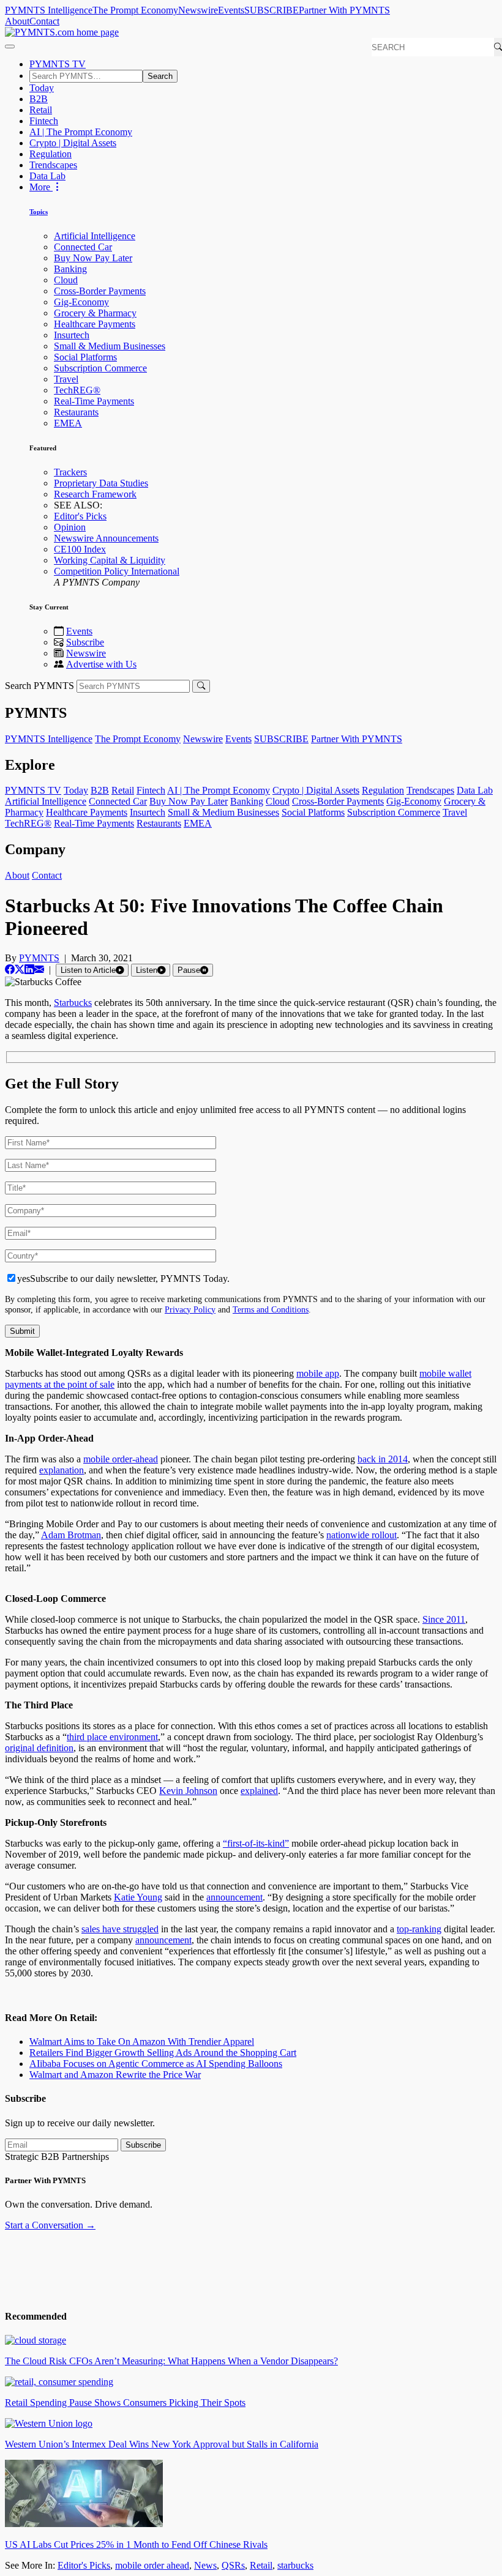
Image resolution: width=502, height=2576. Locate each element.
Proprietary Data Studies (101, 483)
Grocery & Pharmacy (95, 313)
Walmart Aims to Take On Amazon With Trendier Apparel (142, 2042)
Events (231, 10)
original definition (39, 1748)
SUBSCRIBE (272, 10)
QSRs (233, 2565)
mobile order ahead (152, 2565)
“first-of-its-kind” (256, 1843)
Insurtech (72, 335)
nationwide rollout (362, 1535)
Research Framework (95, 494)
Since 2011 (444, 1619)
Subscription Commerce (100, 368)
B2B (39, 99)
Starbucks (73, 1003)
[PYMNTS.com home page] (62, 32)
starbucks (295, 2565)
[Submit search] (201, 686)
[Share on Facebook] (10, 970)
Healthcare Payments (95, 324)
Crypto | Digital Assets (73, 143)
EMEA (68, 423)
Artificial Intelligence (95, 236)
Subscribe (85, 642)
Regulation (51, 154)
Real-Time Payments (94, 401)
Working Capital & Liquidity (110, 560)
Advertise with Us (101, 664)
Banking (70, 269)
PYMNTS (39, 958)
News (205, 2565)
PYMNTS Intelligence (49, 10)
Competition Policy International (117, 571)
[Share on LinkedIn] (29, 970)
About (17, 21)
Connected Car (83, 247)
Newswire (198, 10)
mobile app (318, 1373)
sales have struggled (120, 1929)
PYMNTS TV (58, 64)
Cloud (66, 280)
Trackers (70, 472)
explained (259, 1791)
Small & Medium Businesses (110, 346)
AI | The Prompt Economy (81, 132)
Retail (41, 110)
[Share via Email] (39, 970)
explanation (62, 1470)
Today (42, 88)
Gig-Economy (81, 302)
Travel (66, 379)
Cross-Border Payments (100, 291)
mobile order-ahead (121, 1459)
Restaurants (76, 412)
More (41, 187)
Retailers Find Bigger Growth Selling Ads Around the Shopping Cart (163, 2053)
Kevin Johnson (188, 1791)
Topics (39, 212)
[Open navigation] (10, 47)
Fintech (44, 121)
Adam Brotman (71, 1535)
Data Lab (47, 176)
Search (160, 76)
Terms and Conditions (271, 1309)
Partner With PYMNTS (344, 10)
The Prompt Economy (135, 10)
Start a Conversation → (50, 2225)
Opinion (70, 527)
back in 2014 (383, 1459)
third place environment (112, 1737)
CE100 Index (80, 549)
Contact (44, 21)
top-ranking (419, 1929)
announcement (234, 1897)
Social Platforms (85, 357)
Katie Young (138, 1897)
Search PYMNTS (39, 686)
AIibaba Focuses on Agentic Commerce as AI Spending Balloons (156, 2064)
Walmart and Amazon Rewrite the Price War (115, 2075)
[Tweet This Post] (20, 970)
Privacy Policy (190, 1309)
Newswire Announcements (106, 538)
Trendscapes (53, 165)
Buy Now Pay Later (93, 258)
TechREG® (77, 390)
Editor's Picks (80, 516)
